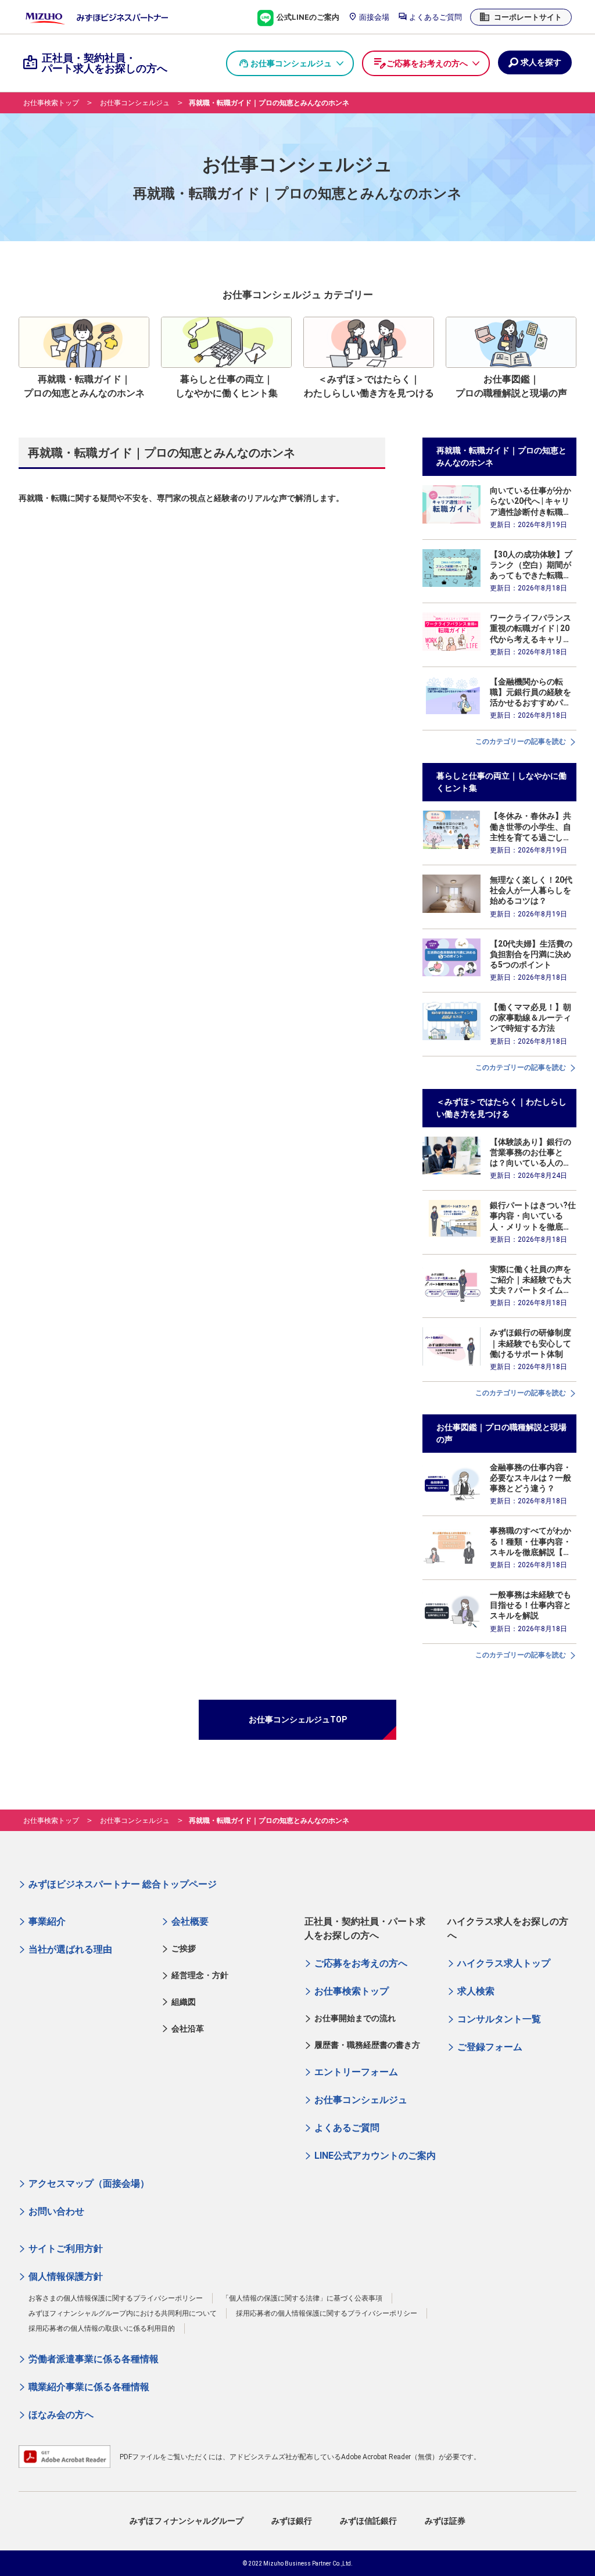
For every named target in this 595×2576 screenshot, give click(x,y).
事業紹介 (47, 1921)
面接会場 (373, 17)
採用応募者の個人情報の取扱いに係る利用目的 (102, 2328)
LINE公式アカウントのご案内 (375, 2156)
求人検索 (476, 1991)
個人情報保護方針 (66, 2276)
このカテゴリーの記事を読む (521, 741)
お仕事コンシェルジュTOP (298, 1719)
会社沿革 (188, 2029)
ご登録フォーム (490, 2047)
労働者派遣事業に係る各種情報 (94, 2359)
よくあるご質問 (435, 17)
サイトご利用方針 (66, 2249)
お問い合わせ (56, 2211)
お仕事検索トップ (51, 103)
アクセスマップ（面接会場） (89, 2183)
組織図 (184, 2002)
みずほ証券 (445, 2521)
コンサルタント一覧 (499, 2019)
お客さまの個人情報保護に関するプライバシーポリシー (116, 2298)
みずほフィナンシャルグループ (187, 2521)
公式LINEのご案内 (307, 17)
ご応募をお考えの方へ (427, 63)
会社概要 (190, 1921)
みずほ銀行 (292, 2521)
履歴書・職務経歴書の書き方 (367, 2045)
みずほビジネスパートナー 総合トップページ (123, 1884)
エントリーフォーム (356, 2072)
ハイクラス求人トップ (504, 1963)
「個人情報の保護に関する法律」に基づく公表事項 (302, 2298)
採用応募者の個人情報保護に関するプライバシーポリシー (327, 2313)
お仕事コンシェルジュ (291, 63)
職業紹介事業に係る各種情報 (89, 2387)
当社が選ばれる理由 (70, 1949)
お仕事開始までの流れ (355, 2018)
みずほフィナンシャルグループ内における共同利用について (123, 2313)
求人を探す (541, 62)
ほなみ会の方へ (61, 2415)
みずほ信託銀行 (368, 2521)
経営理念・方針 (200, 1975)
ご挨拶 (184, 1948)
